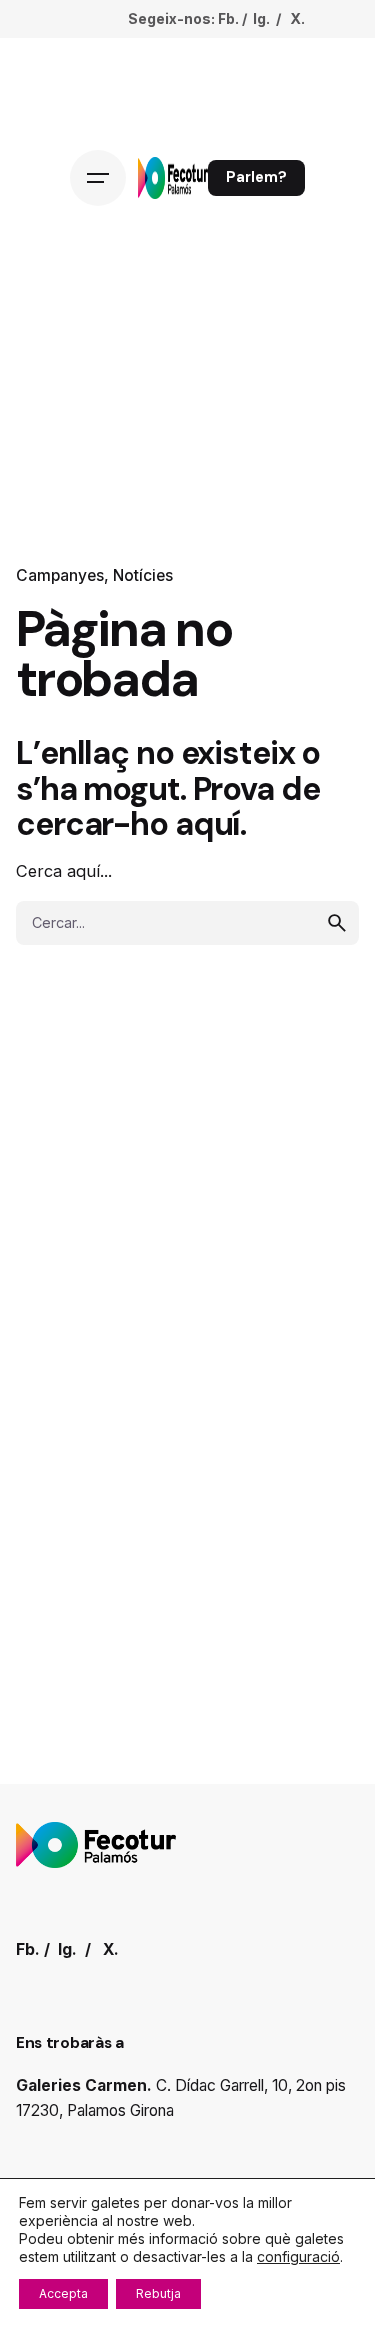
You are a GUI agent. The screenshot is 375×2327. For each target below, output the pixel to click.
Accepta (63, 2293)
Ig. (261, 18)
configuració (298, 2256)
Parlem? (256, 177)
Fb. (228, 18)
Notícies (143, 575)
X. (297, 18)
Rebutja (158, 2293)
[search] (337, 923)
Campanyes (60, 575)
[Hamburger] (98, 178)
